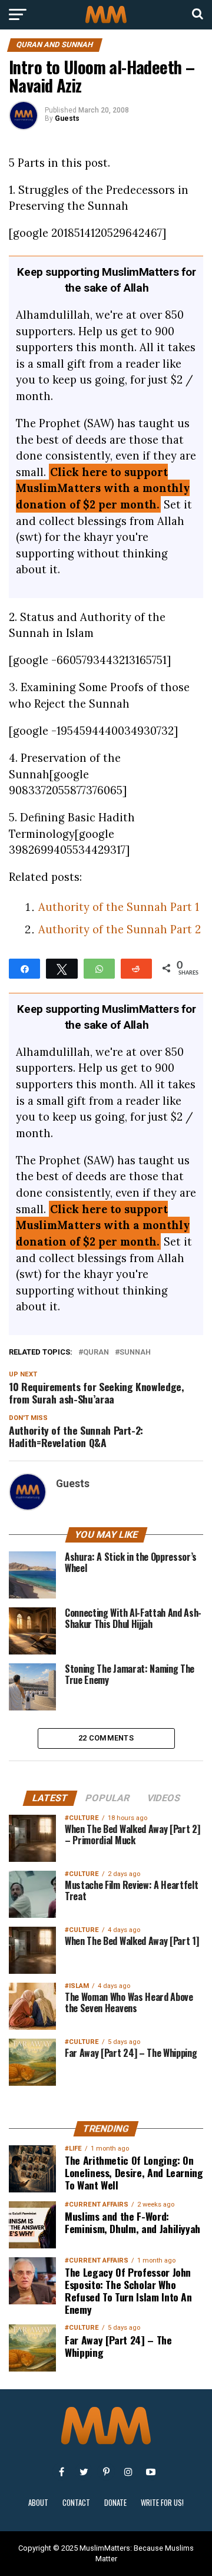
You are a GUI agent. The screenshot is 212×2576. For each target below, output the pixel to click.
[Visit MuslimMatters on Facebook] (61, 2472)
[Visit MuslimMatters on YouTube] (151, 2472)
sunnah (135, 1353)
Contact (76, 2503)
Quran (96, 1353)
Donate (115, 2503)
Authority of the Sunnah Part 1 (119, 907)
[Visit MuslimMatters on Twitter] (84, 2472)
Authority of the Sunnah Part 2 (120, 929)
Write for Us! (162, 2503)
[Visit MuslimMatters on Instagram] (128, 2472)
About (38, 2503)
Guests (67, 118)
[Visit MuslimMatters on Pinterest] (106, 2472)
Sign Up (106, 2384)
